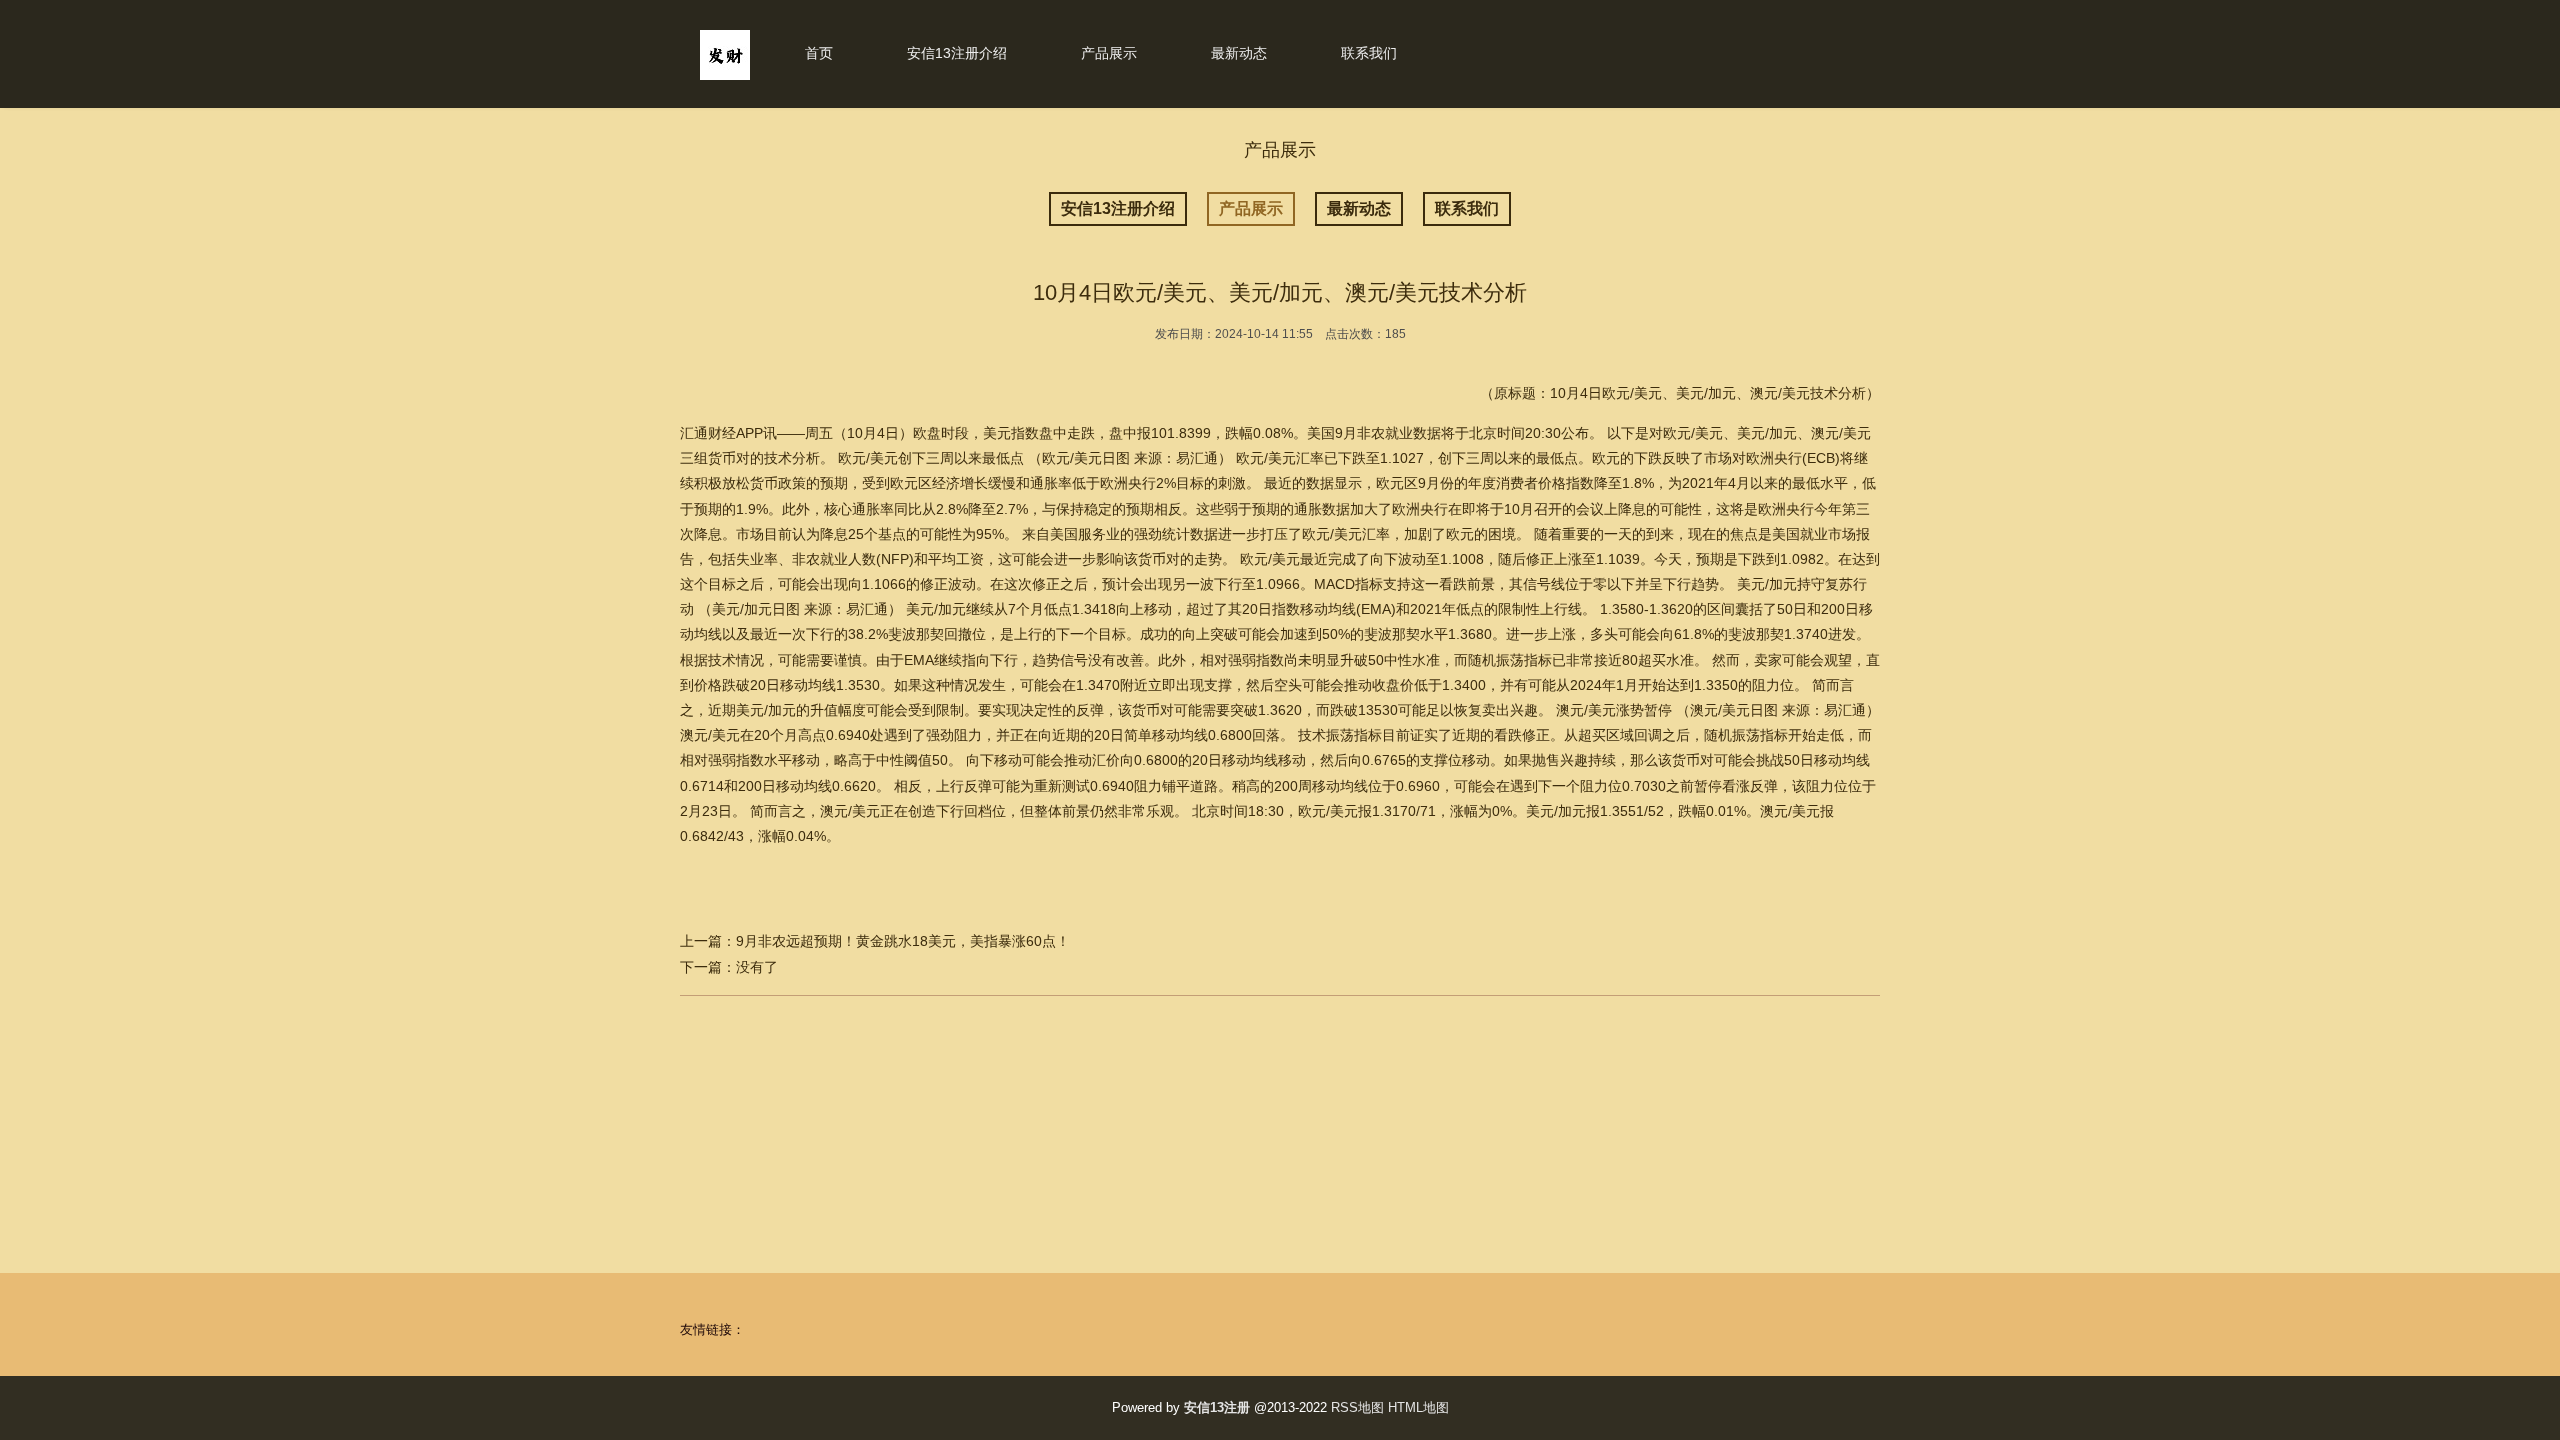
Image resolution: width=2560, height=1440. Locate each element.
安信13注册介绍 (957, 53)
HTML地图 (1418, 1407)
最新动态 (1239, 53)
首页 (819, 53)
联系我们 (1369, 53)
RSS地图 (1357, 1407)
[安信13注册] (725, 75)
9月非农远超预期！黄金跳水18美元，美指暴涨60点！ (903, 941)
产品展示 (1109, 53)
